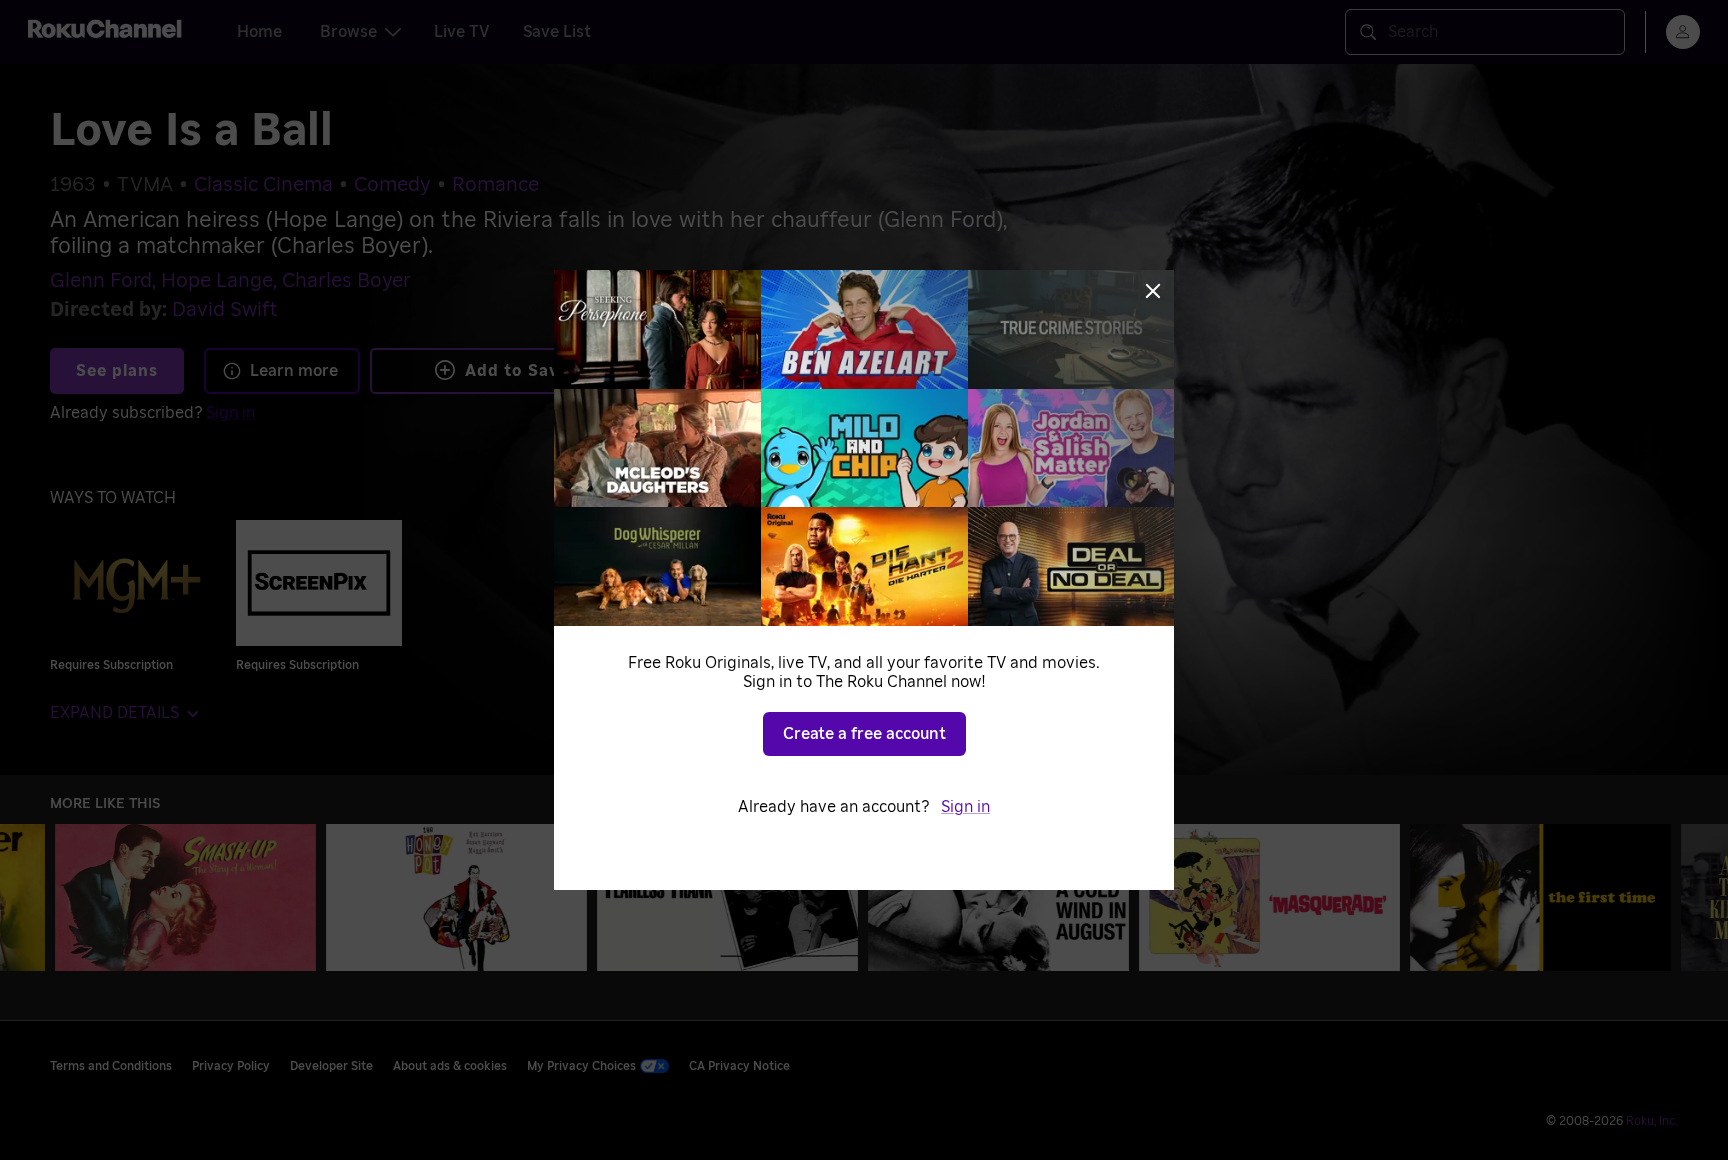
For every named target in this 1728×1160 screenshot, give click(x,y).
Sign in (965, 807)
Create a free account (864, 734)
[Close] (1153, 291)
